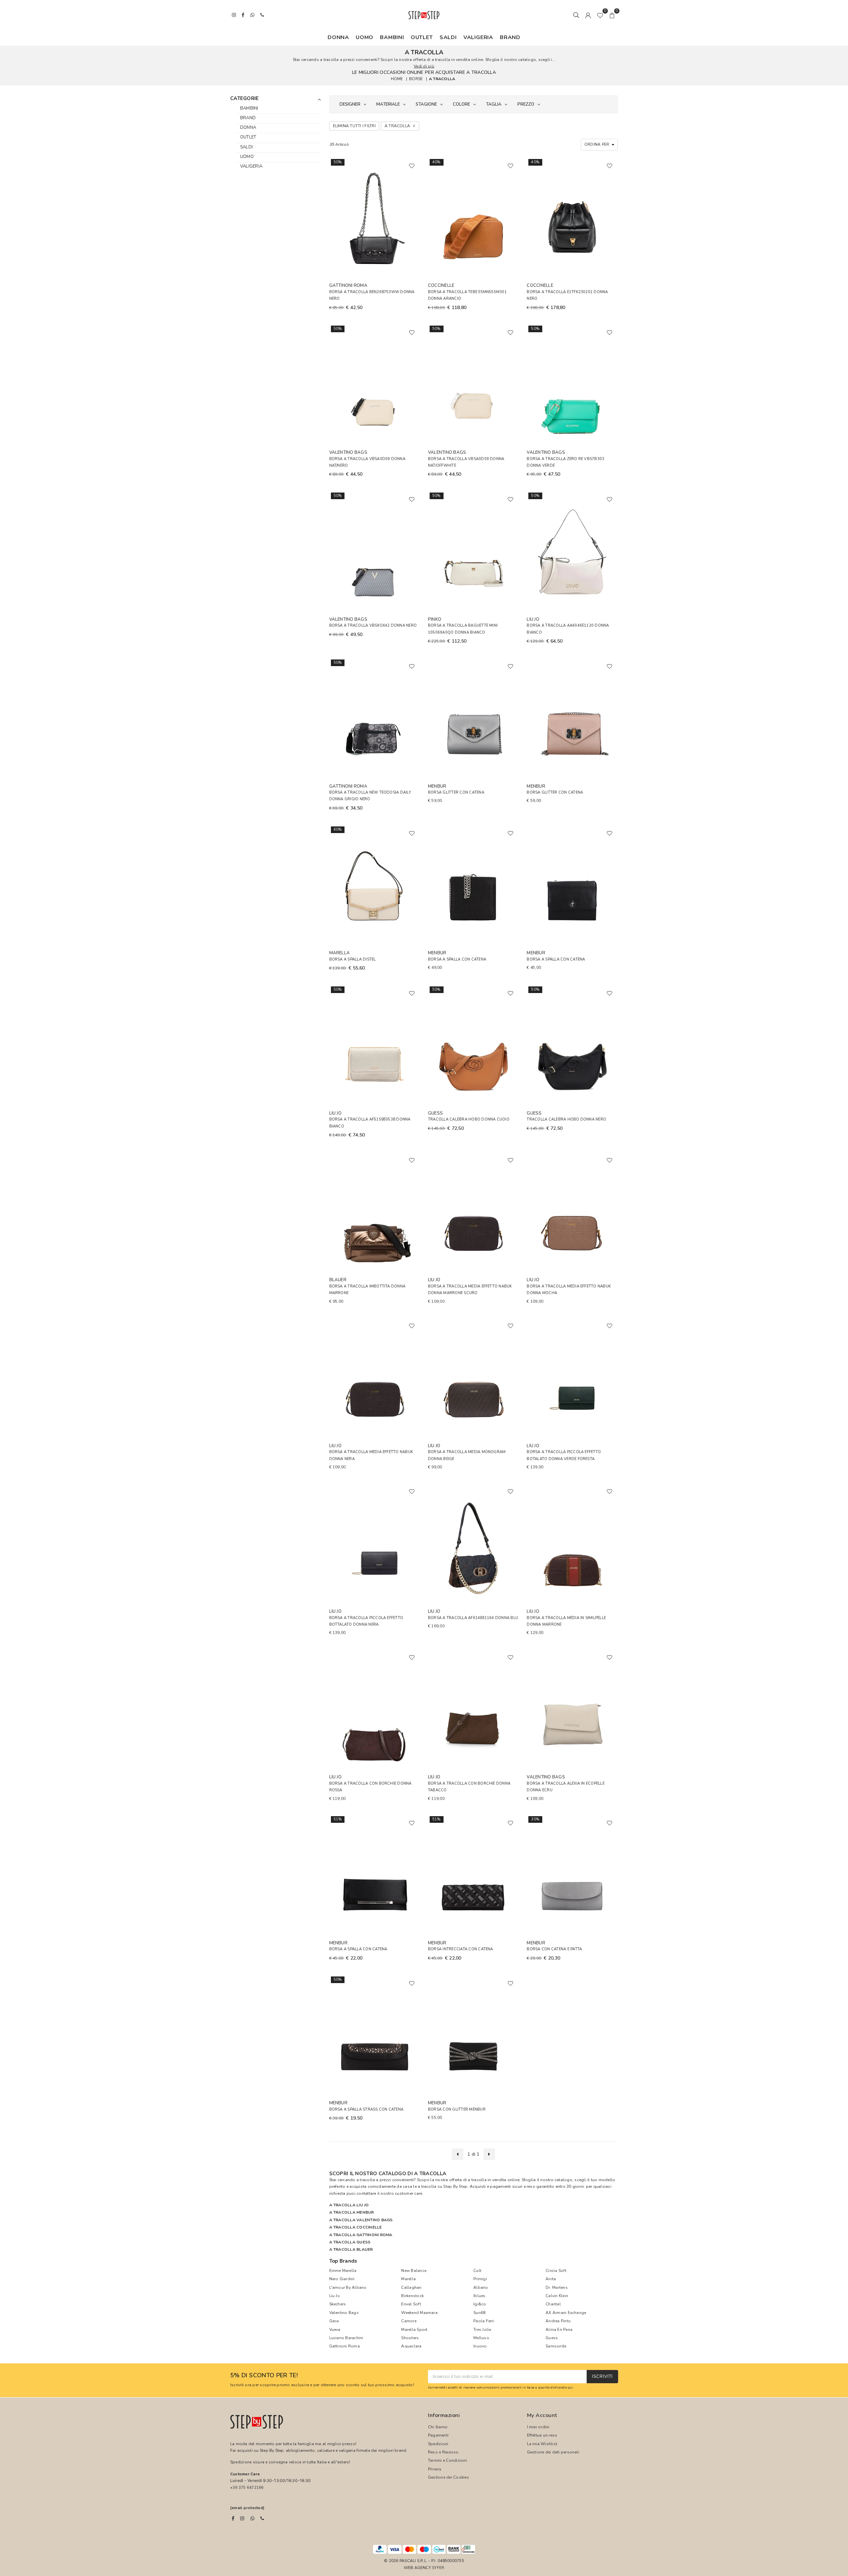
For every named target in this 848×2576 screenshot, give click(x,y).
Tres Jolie (482, 2330)
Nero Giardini (342, 2279)
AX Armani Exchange (566, 2313)
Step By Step (455, 2186)
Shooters (410, 2338)
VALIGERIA (478, 37)
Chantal (553, 2304)
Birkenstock (412, 2296)
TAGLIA (494, 104)
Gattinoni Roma (344, 2346)
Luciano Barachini (346, 2338)
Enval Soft (411, 2304)
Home (397, 79)
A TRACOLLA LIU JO (349, 2205)
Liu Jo (335, 2296)
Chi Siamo (438, 2427)
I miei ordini (538, 2427)
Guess (552, 2338)
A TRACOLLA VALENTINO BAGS (361, 2220)
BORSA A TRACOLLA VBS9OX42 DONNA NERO (373, 626)
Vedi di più (424, 66)
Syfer (438, 2568)
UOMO (365, 37)
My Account (542, 2415)
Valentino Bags (344, 2313)
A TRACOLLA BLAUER (351, 2249)
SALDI (448, 37)
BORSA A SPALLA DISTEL (353, 959)
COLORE (461, 104)
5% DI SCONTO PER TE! (264, 2376)
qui (570, 2387)
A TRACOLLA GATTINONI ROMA (361, 2235)
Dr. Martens (557, 2287)
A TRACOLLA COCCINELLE (356, 2227)
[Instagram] (242, 2518)
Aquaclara (411, 2346)
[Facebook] (233, 2518)
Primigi (480, 2279)
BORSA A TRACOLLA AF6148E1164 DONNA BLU (473, 1618)
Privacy (435, 2469)
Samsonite (556, 2346)
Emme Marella (343, 2271)
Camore (409, 2321)
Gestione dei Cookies (449, 2477)
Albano (481, 2287)
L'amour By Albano (348, 2287)
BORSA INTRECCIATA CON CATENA (461, 1949)
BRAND (510, 37)
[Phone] (262, 2518)
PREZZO (526, 104)
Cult (477, 2271)
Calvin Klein (557, 2296)
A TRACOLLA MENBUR (352, 2212)
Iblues (479, 2296)
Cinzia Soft (556, 2271)
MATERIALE (388, 104)
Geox (334, 2321)
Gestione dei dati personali (553, 2452)
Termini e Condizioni (448, 2460)
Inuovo (480, 2346)
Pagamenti (438, 2435)
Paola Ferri (484, 2321)
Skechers (338, 2304)
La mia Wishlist (542, 2444)
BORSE (416, 79)
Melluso (481, 2338)
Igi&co (480, 2304)
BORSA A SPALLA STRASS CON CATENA (367, 2109)
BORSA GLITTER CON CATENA (456, 792)
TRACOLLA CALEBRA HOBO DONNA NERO (566, 1119)
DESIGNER (350, 104)
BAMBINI (392, 37)
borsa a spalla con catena (358, 1949)
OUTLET (422, 37)
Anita (551, 2279)
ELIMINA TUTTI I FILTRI (354, 126)
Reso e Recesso (443, 2452)
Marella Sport (414, 2330)
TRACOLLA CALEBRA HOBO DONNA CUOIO (469, 1119)
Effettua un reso (542, 2435)
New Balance (414, 2271)
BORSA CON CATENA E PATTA (554, 1949)
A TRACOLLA (442, 79)
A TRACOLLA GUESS (350, 2242)
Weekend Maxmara (419, 2313)
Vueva (335, 2330)
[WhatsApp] (252, 2518)
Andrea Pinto (558, 2321)
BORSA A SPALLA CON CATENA (457, 959)
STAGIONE (426, 104)
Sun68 (479, 2313)
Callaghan (411, 2287)
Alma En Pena (559, 2330)
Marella (408, 2279)
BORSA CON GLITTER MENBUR (457, 2109)
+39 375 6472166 (247, 2488)
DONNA (338, 37)
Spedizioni (438, 2444)
